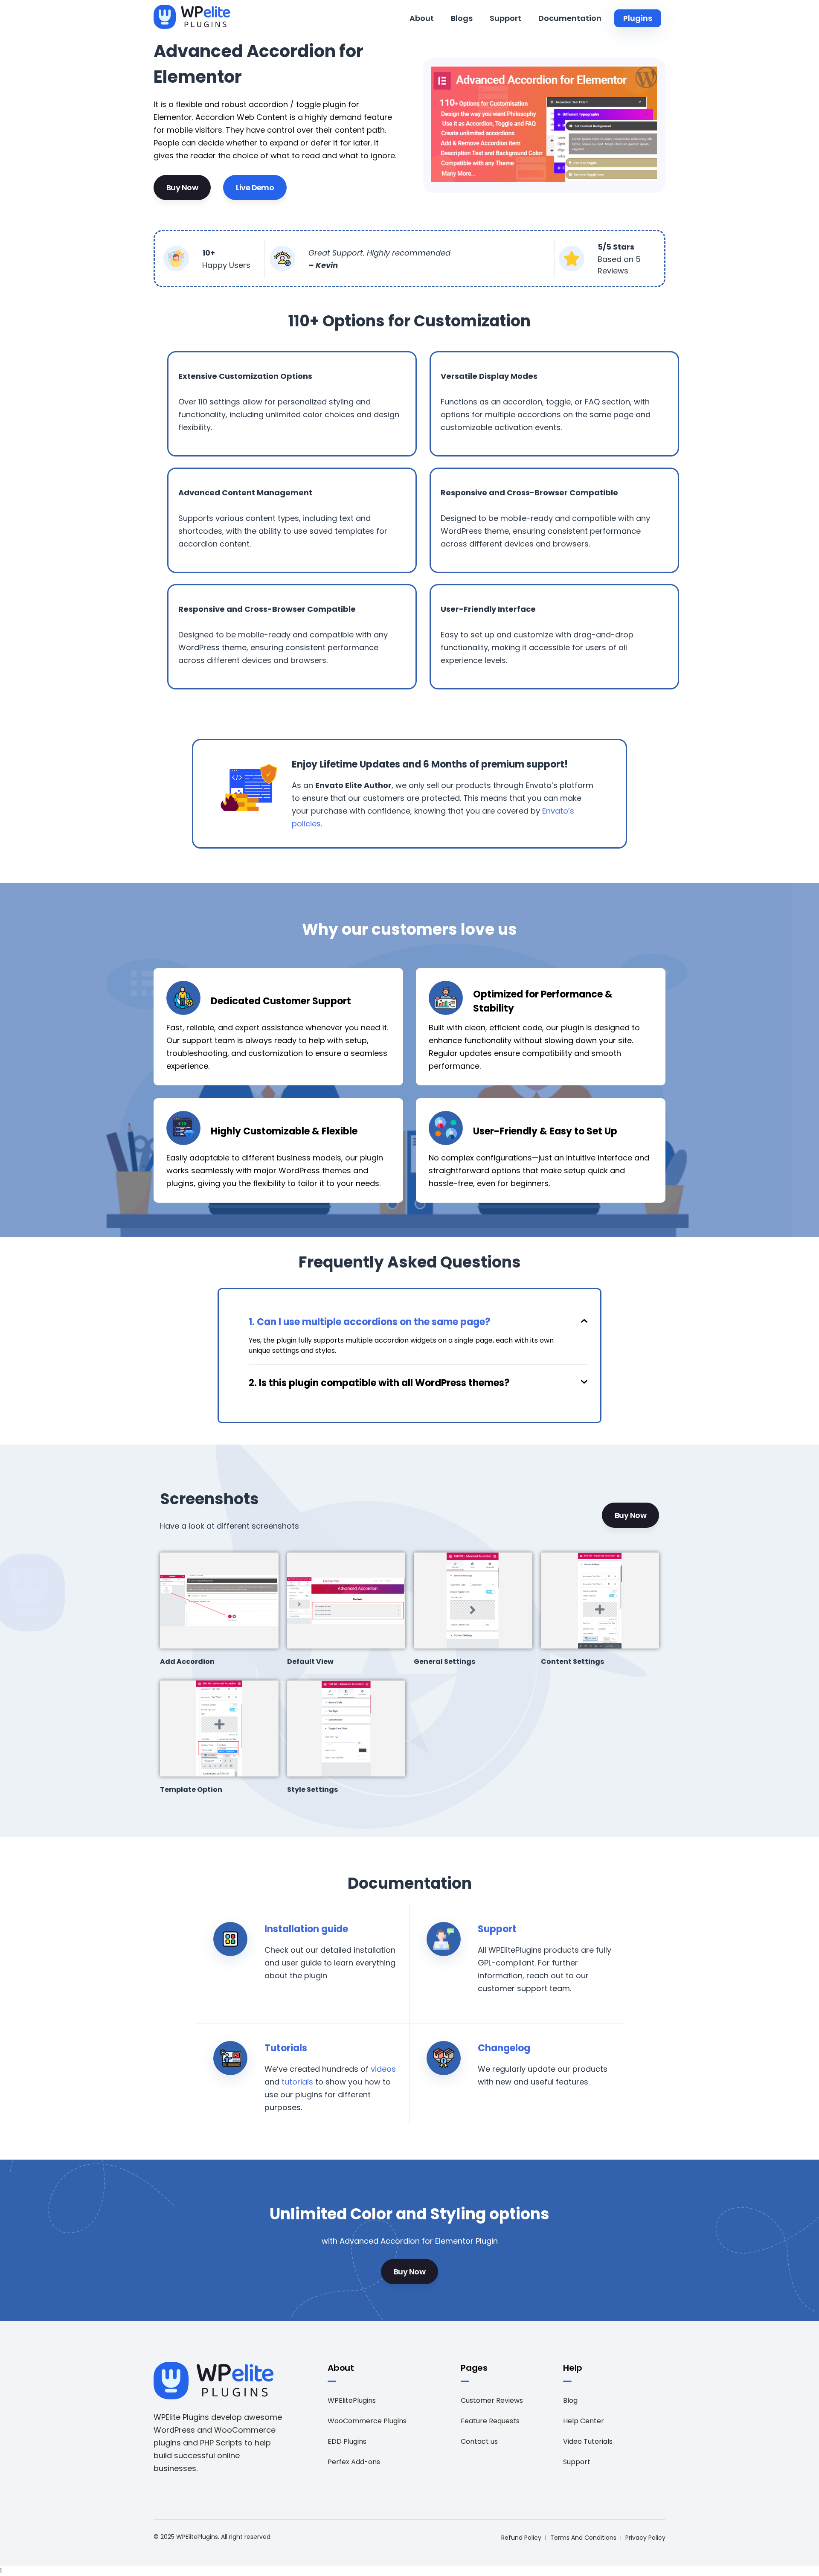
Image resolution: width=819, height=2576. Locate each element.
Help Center (584, 2421)
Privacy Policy (645, 2538)
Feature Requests (490, 2421)
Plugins (638, 18)
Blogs (462, 18)
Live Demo (255, 188)
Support (505, 18)
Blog (570, 2400)
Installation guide (306, 1929)
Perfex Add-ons (354, 2462)
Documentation (570, 18)
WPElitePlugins (352, 2400)
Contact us (479, 2441)
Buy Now (182, 188)
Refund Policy (521, 2538)
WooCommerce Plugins (367, 2421)
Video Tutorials (588, 2441)
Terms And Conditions (583, 2538)
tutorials (297, 2082)
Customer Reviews (492, 2400)
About (422, 18)
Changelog (504, 2048)
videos (383, 2069)
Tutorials (286, 2048)
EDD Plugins (347, 2441)
